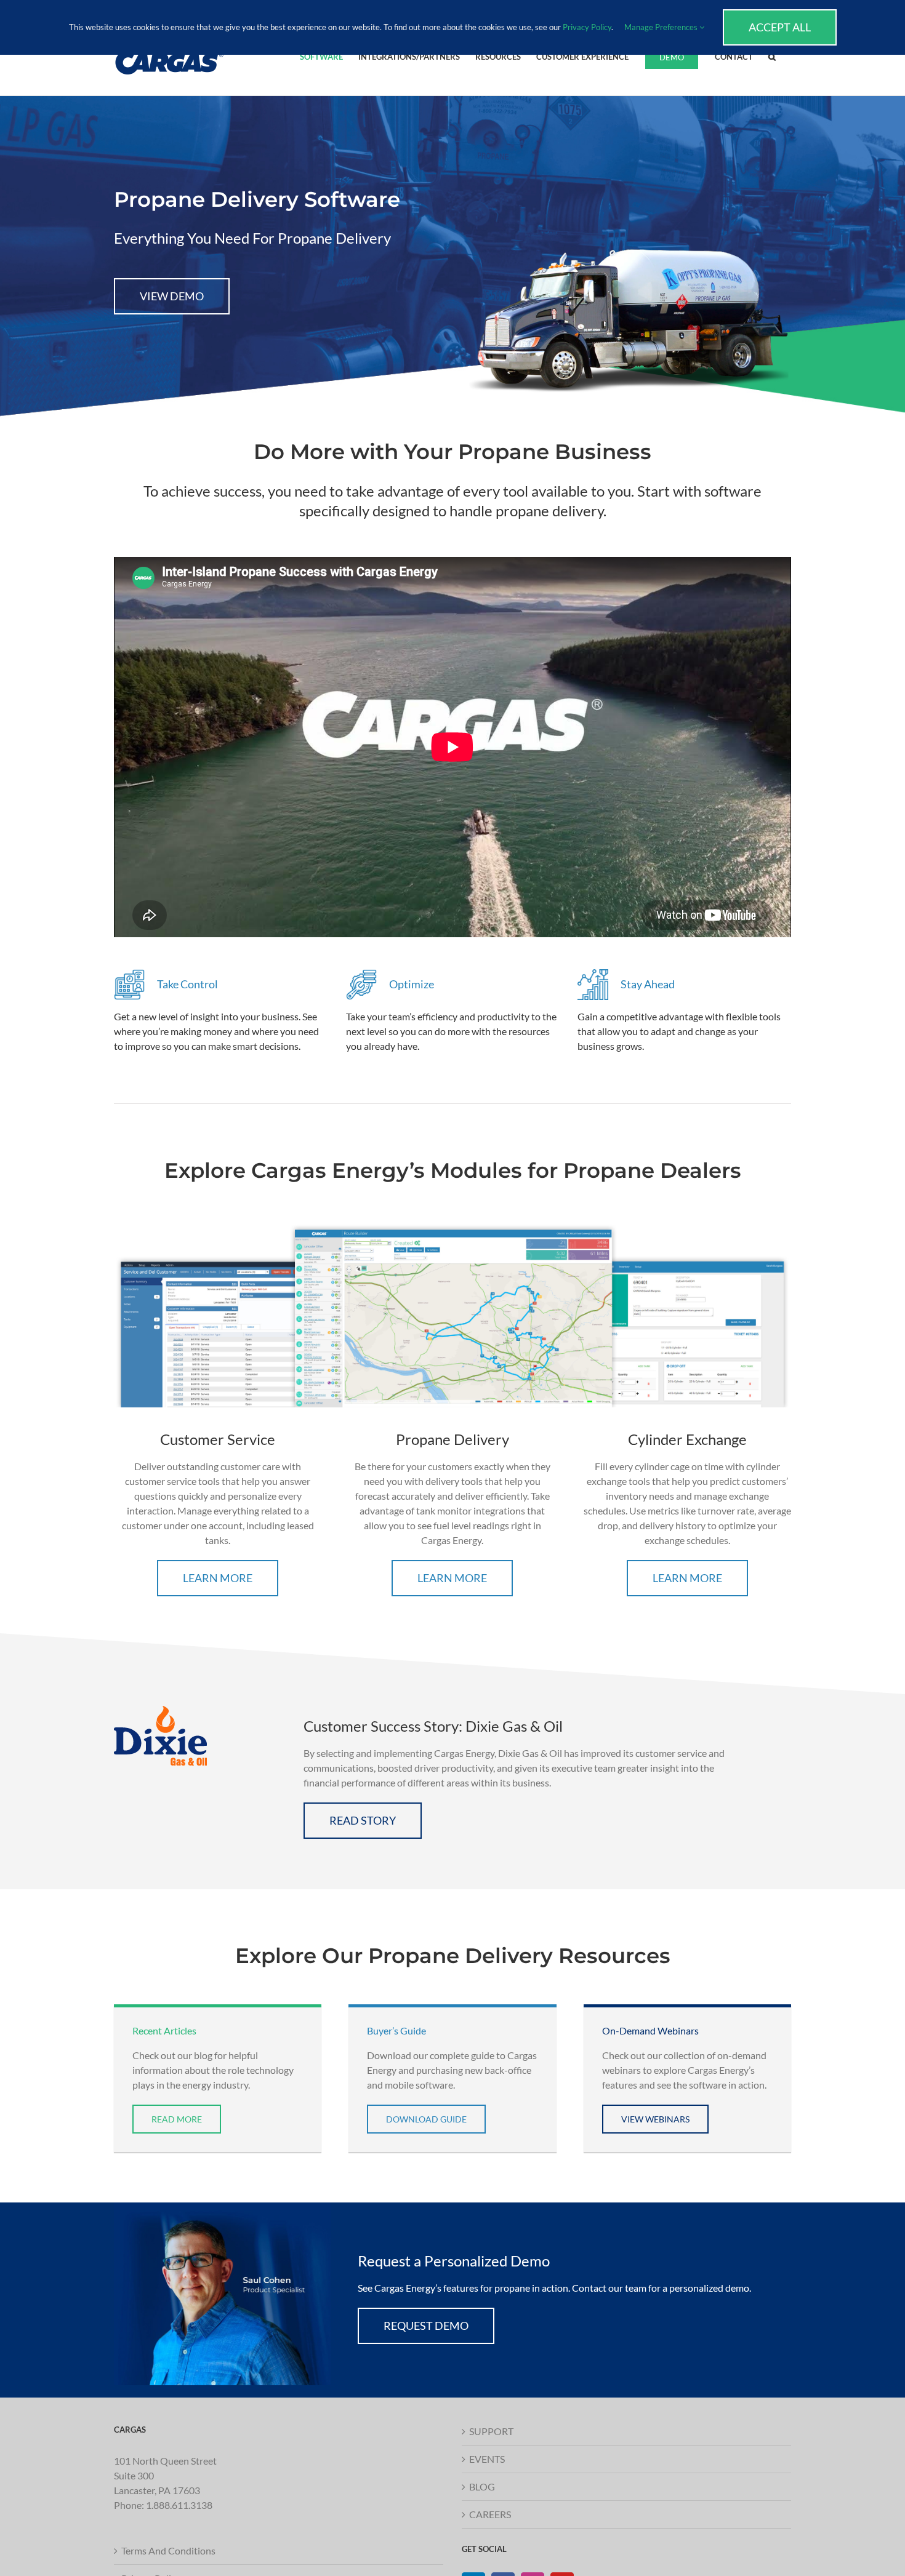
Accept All (780, 27)
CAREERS (490, 2514)
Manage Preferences (662, 27)
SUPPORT (491, 2431)
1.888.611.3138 (179, 2505)
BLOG (482, 2486)
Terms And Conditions (168, 2550)
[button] (772, 56)
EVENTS (487, 2459)
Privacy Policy (587, 27)
